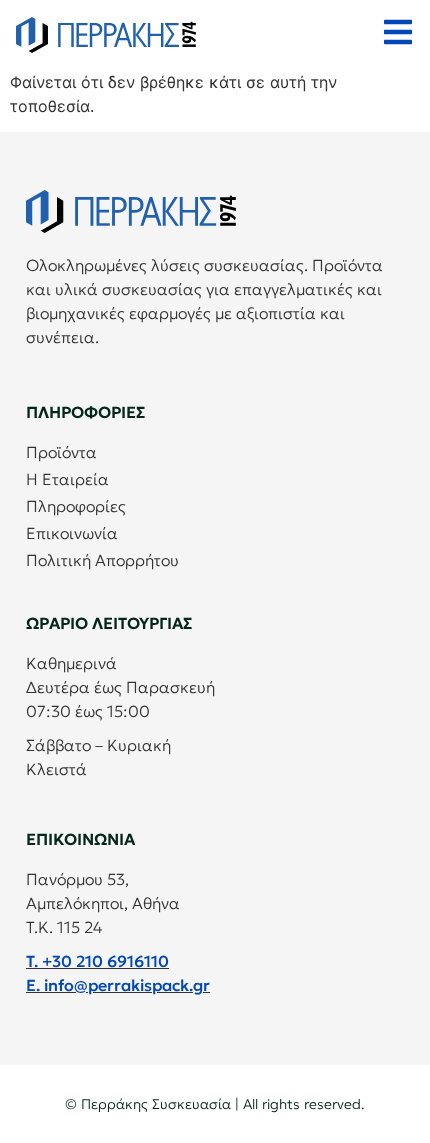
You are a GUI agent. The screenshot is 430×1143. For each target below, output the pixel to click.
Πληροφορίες (76, 506)
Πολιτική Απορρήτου (102, 560)
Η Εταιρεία (67, 479)
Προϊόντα (61, 452)
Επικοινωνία (72, 533)
